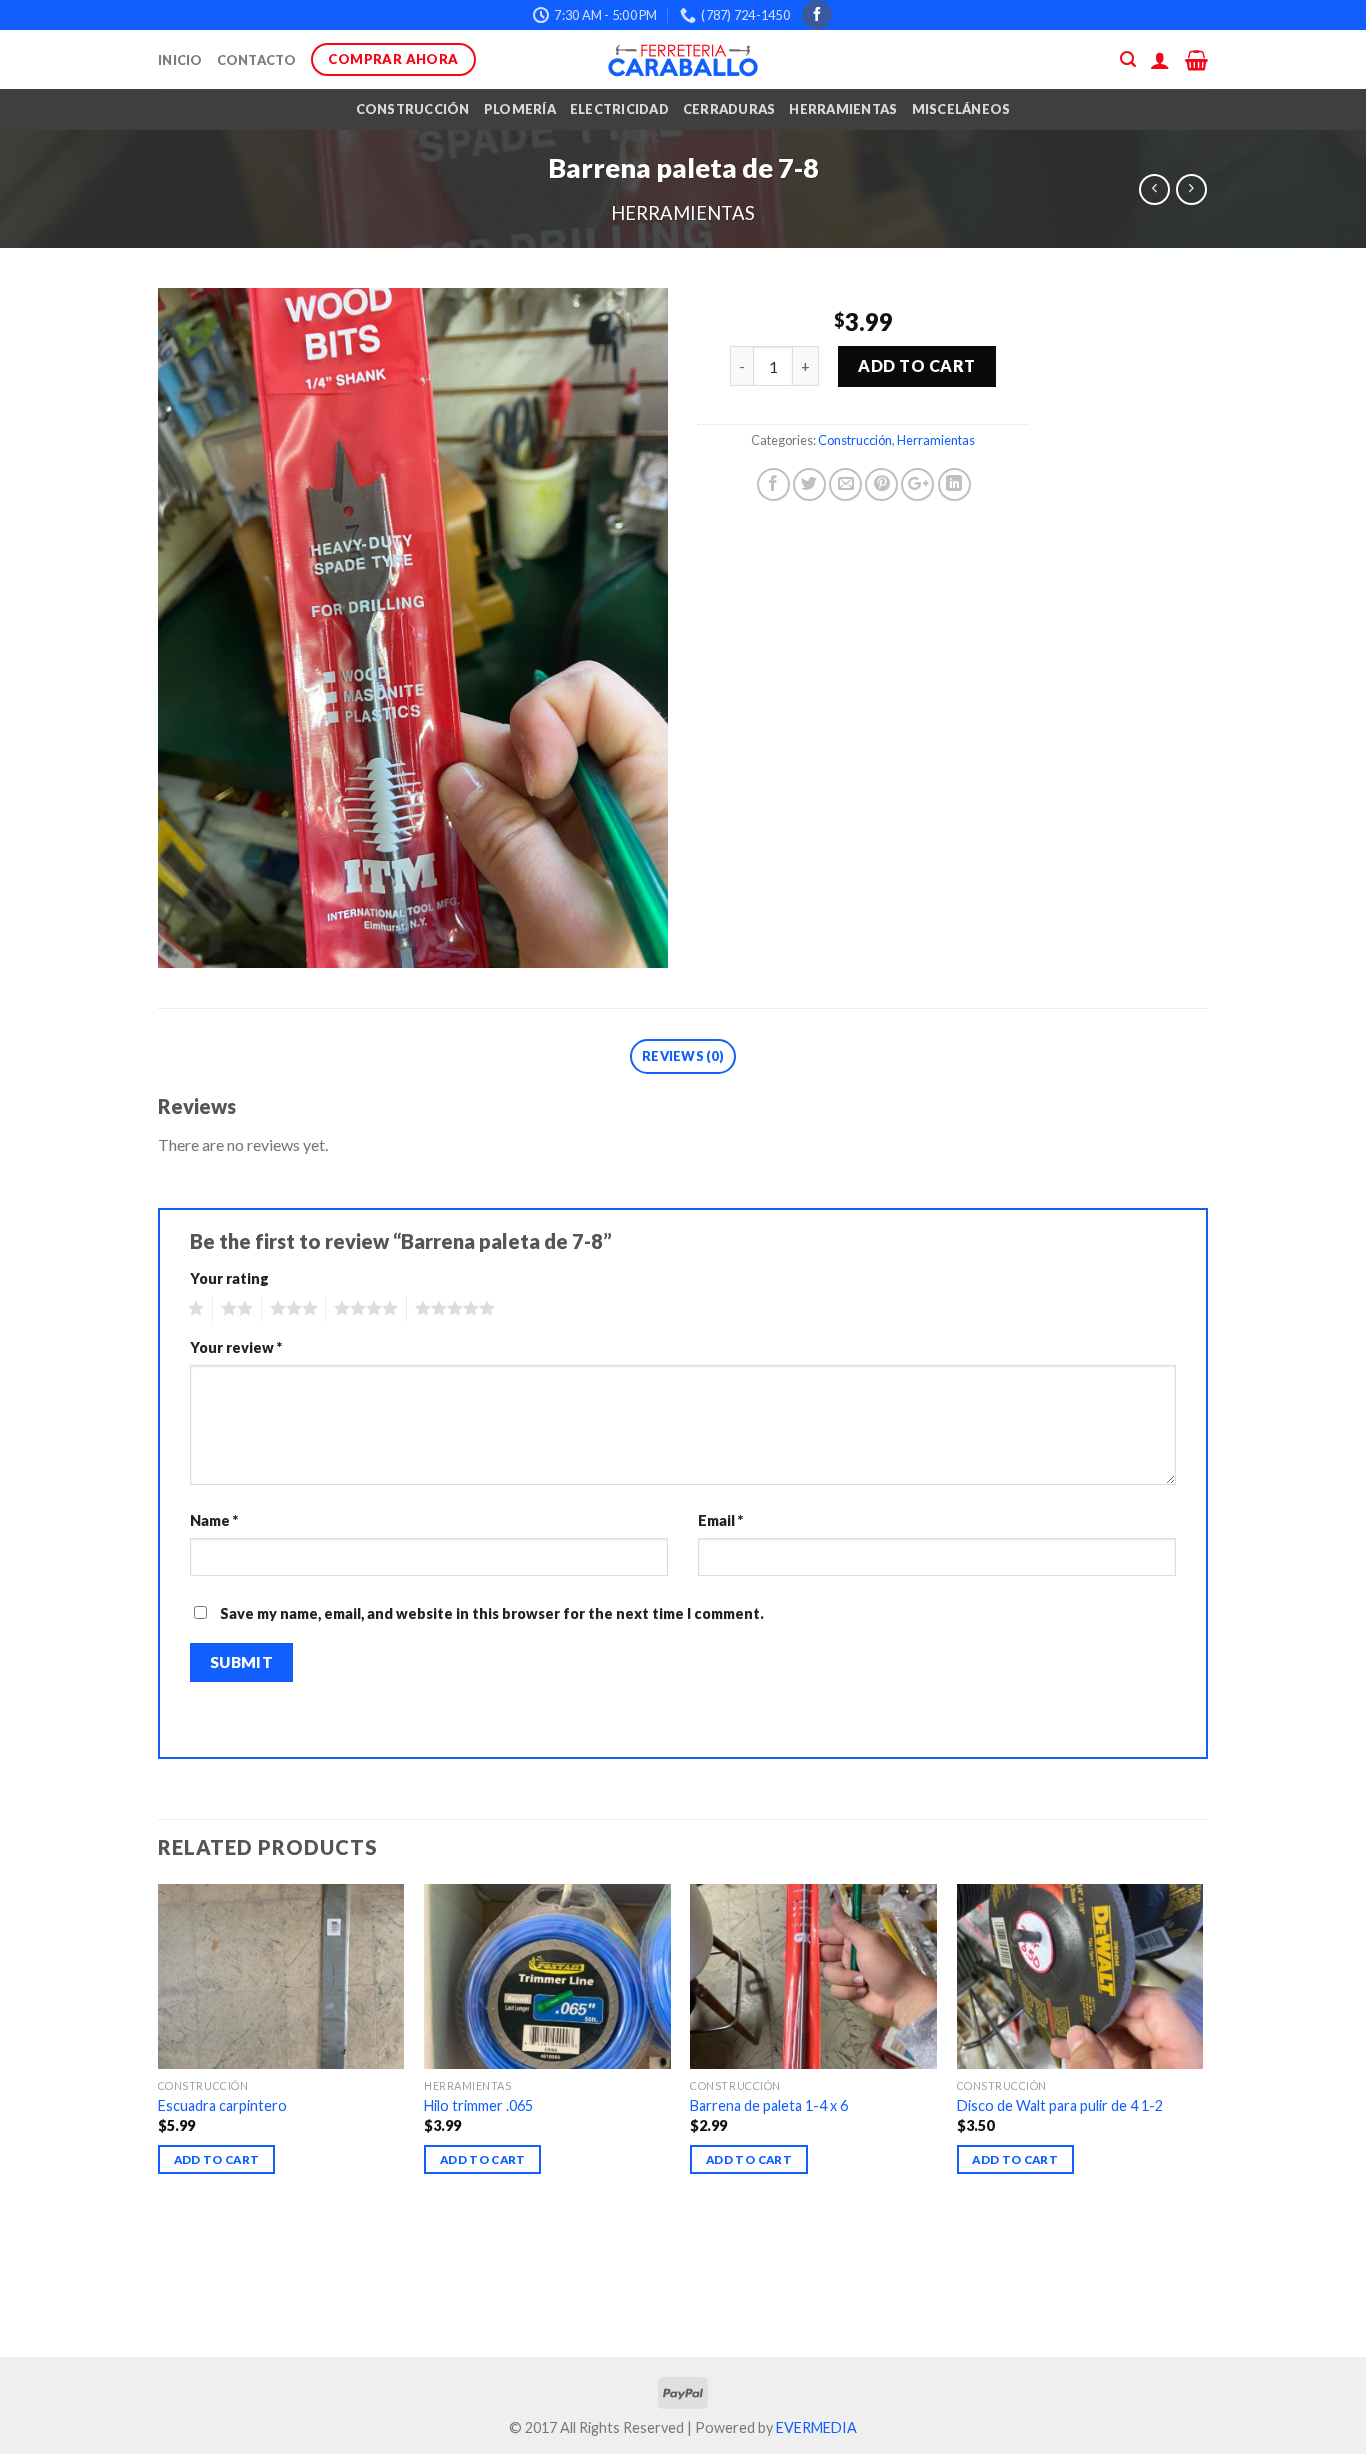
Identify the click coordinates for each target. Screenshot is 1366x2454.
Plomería (520, 109)
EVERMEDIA (816, 2427)
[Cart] (1196, 60)
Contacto (257, 60)
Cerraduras (729, 109)
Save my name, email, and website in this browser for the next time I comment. (492, 1613)
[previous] (159, 2118)
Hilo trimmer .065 (478, 2105)
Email (720, 1520)
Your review (236, 1347)
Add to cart (916, 365)
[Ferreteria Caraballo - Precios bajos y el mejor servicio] (683, 60)
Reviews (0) (683, 1056)
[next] (1202, 2118)
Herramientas (843, 109)
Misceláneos (961, 109)
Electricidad (619, 109)
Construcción (413, 109)
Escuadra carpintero (222, 2105)
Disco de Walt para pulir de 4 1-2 (1060, 2105)
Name (214, 1520)
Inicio (180, 60)
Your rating (229, 1278)
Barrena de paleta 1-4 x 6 (769, 2105)
